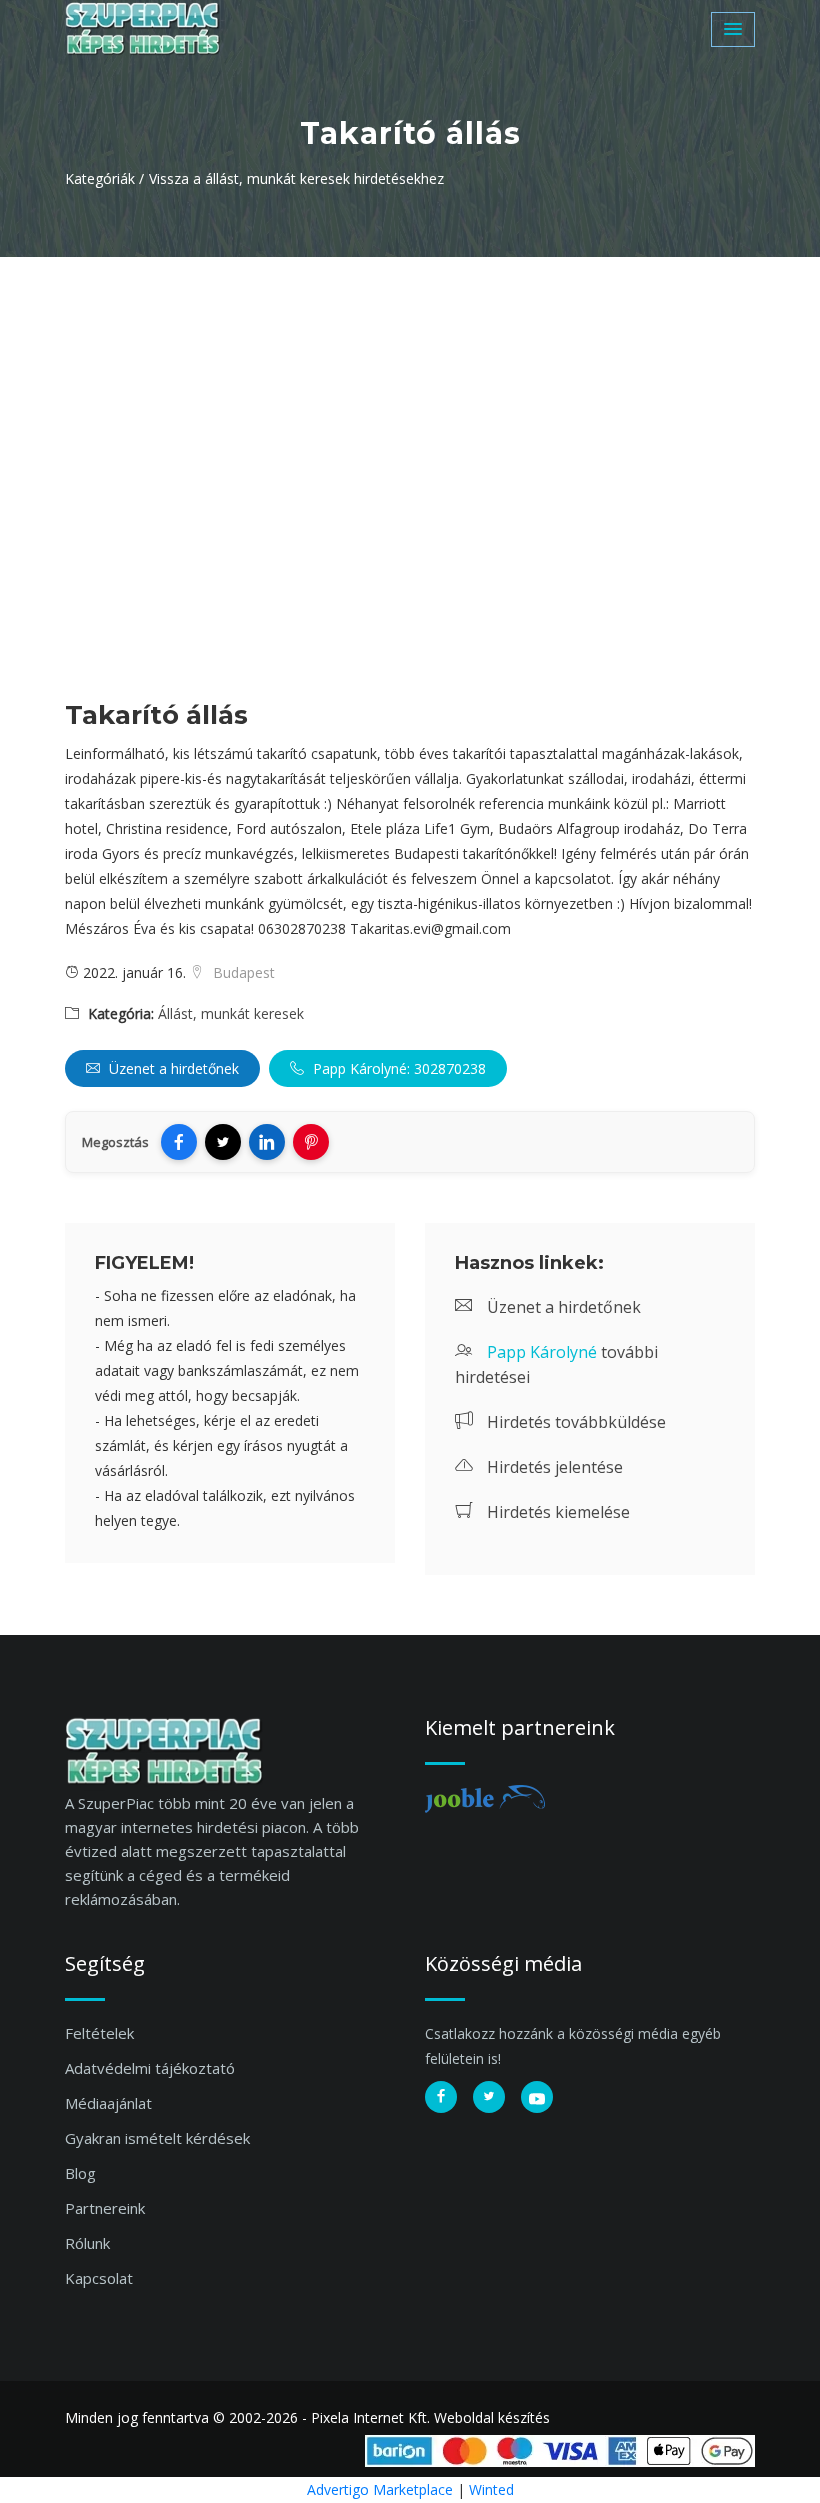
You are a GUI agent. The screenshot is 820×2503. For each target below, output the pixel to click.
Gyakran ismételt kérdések (157, 2138)
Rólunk (87, 2243)
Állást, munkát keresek (231, 1013)
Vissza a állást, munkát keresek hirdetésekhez (296, 178)
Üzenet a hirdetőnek (172, 1068)
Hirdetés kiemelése (556, 1512)
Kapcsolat (99, 2278)
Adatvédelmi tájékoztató (150, 2068)
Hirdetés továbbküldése (574, 1422)
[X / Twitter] (223, 1142)
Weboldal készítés (492, 2417)
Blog (80, 2173)
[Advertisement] (410, 407)
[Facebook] (179, 1142)
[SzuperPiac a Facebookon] (441, 2097)
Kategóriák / (104, 178)
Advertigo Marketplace (380, 2489)
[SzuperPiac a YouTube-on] (537, 2097)
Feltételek (99, 2033)
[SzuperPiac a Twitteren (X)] (489, 2097)
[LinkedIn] (267, 1142)
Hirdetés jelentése (553, 1467)
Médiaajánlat (108, 2103)
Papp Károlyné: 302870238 (397, 1068)
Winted (491, 2489)
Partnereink (105, 2208)
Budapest (242, 972)
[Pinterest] (311, 1142)
